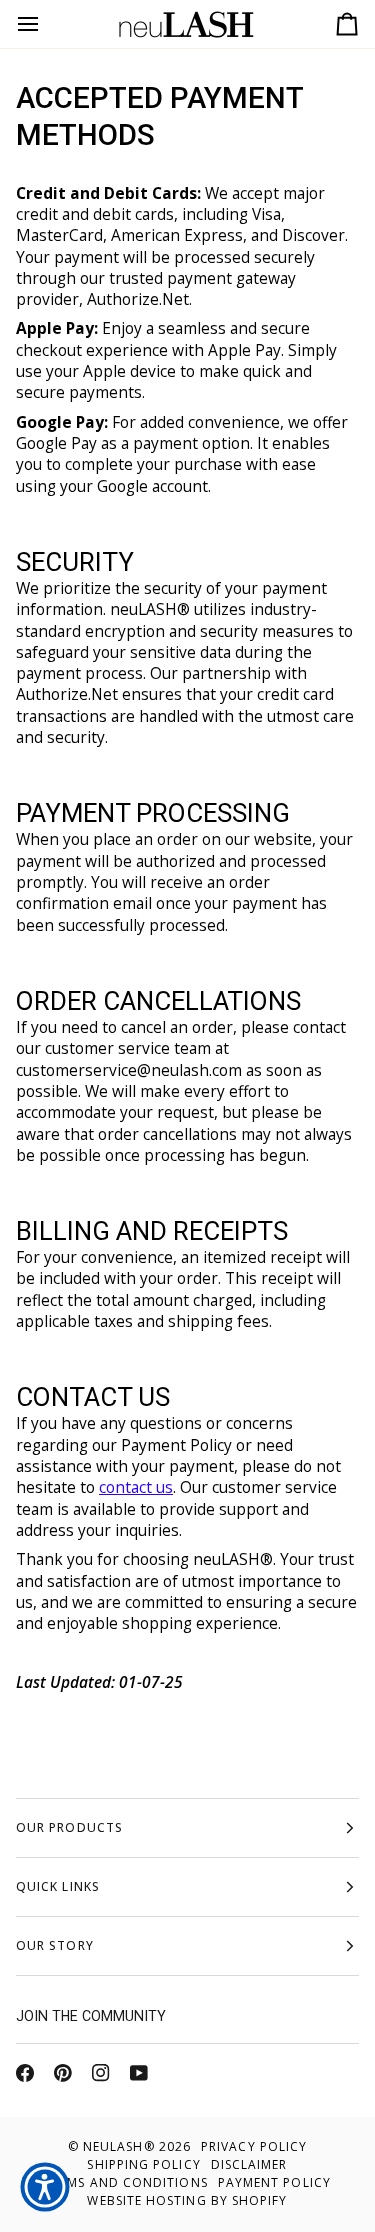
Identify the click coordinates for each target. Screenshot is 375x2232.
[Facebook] (25, 2073)
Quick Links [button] (58, 1886)
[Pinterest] (63, 2073)
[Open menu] (46, 24)
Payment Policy (274, 2182)
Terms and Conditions (126, 2182)
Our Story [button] (55, 1945)
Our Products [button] (69, 1827)
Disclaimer (249, 2164)
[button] (45, 2187)
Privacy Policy (254, 2146)
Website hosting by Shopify (187, 2200)
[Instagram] (101, 2073)
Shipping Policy (143, 2164)
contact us (136, 1488)
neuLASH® (119, 2146)
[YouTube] (139, 2073)
